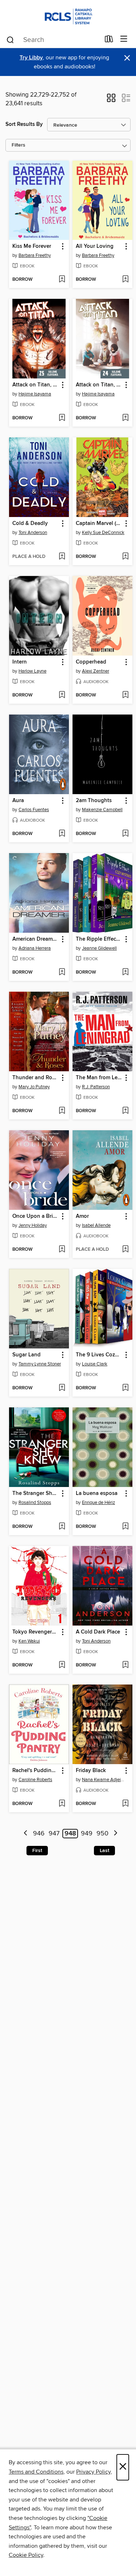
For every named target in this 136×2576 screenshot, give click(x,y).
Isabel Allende (96, 1225)
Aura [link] (18, 801)
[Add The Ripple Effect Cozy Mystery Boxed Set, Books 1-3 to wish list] (125, 973)
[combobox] (53, 40)
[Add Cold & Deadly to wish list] (62, 557)
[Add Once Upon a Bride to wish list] (62, 1250)
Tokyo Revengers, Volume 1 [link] (36, 1632)
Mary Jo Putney (34, 1087)
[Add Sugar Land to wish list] (62, 1388)
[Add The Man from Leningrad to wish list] (125, 1111)
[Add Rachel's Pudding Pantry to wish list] (62, 1804)
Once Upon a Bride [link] (36, 1216)
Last (104, 1851)
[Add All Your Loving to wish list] (125, 280)
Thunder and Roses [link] (36, 1078)
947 (54, 1834)
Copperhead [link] (91, 662)
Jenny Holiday (33, 1225)
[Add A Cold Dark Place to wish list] (125, 1665)
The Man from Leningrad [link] (99, 1078)
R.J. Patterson (96, 1087)
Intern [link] (20, 662)
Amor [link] (82, 1216)
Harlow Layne (32, 671)
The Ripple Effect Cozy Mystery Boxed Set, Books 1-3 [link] (99, 939)
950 (102, 1834)
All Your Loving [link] (95, 246)
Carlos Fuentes (34, 810)
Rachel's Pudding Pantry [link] (36, 1771)
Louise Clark (95, 1364)
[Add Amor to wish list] (125, 1250)
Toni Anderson (33, 533)
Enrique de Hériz (98, 1503)
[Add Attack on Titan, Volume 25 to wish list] (62, 418)
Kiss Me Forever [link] (32, 246)
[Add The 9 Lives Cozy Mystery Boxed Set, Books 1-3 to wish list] (125, 1388)
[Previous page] (26, 1834)
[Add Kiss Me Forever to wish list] (62, 280)
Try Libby (31, 58)
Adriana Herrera (35, 948)
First (37, 1851)
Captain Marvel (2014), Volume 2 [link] (99, 524)
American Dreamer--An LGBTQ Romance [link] (36, 939)
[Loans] (109, 41)
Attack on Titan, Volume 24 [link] (99, 385)
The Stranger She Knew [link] (36, 1494)
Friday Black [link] (91, 1771)
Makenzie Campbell (102, 810)
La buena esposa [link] (97, 1494)
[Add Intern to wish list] (62, 695)
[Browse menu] (124, 39)
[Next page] (116, 1834)
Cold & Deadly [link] (30, 524)
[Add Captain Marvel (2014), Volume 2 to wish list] (125, 557)
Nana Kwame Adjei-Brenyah (103, 1780)
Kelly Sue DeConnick (103, 533)
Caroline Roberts (35, 1780)
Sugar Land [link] (26, 1355)
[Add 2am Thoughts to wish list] (125, 834)
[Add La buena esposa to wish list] (125, 1527)
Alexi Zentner (96, 671)
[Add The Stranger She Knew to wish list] (62, 1527)
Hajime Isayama (35, 394)
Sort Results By (24, 124)
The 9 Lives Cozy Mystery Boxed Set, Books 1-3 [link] (99, 1355)
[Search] (10, 39)
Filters (18, 145)
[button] (111, 100)
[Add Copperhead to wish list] (125, 695)
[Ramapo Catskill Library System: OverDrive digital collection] (68, 15)
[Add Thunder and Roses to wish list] (62, 1111)
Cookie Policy (26, 2555)
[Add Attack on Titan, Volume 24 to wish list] (125, 418)
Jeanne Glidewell (99, 948)
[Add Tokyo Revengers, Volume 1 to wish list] (62, 1665)
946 (39, 1834)
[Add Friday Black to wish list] (125, 1804)
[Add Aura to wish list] (62, 834)
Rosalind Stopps (35, 1503)
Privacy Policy (93, 2472)
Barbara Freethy (35, 255)
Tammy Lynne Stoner (40, 1364)
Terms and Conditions (36, 2472)
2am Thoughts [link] (94, 801)
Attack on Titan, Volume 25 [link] (36, 385)
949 (87, 1834)
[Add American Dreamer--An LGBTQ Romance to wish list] (62, 973)
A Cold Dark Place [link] (98, 1632)
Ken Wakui (29, 1641)
